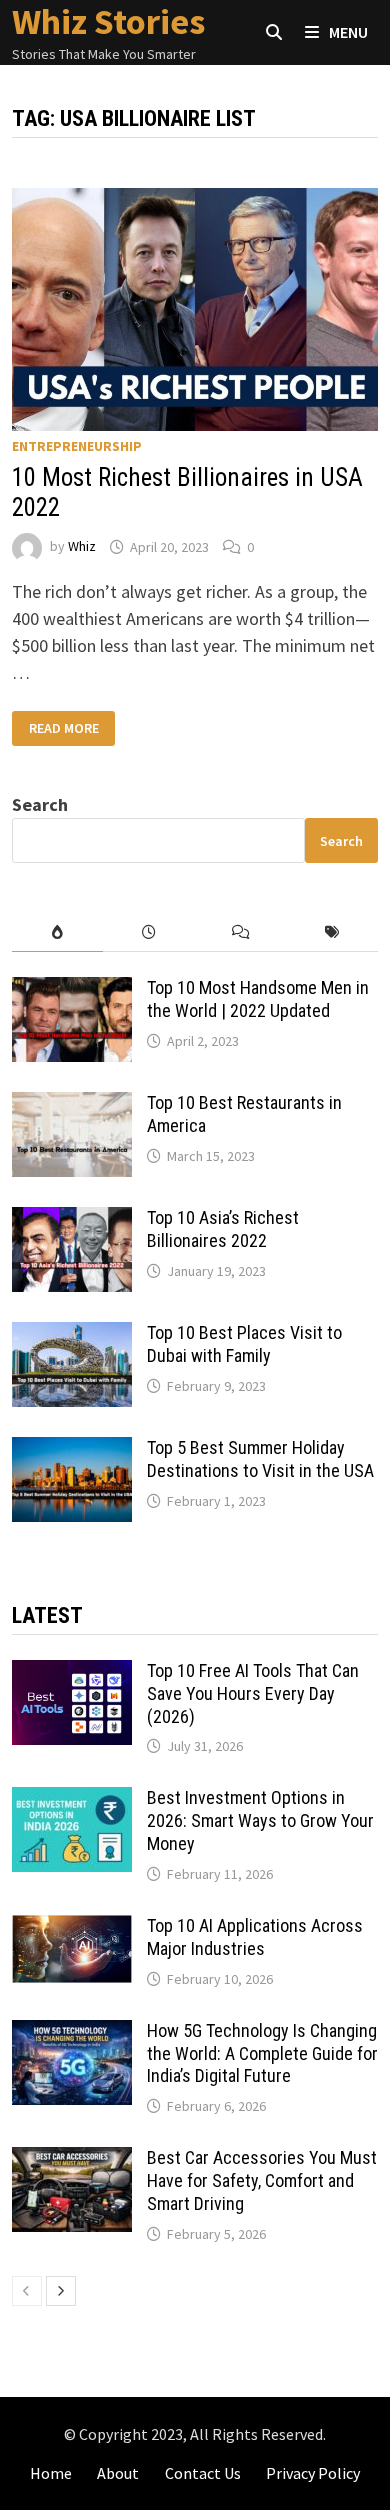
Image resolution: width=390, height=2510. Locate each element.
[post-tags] (333, 932)
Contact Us (203, 2473)
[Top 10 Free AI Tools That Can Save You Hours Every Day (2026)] (72, 1673)
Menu (347, 32)
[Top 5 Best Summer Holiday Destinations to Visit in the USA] (72, 1450)
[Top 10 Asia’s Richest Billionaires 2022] (72, 1220)
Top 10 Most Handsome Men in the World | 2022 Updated (258, 999)
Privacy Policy (313, 2473)
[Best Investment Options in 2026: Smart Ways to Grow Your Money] (72, 1800)
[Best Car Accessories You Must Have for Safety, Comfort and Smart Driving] (72, 2160)
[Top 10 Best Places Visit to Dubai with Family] (72, 1335)
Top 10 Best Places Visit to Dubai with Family (244, 1344)
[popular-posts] (58, 932)
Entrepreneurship (77, 446)
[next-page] (61, 2291)
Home (51, 2473)
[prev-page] (27, 2291)
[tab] (58, 932)
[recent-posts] (149, 932)
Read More (70, 728)
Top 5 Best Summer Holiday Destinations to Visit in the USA (260, 1459)
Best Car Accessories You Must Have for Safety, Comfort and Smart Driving (262, 2180)
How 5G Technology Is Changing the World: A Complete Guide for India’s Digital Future (262, 2053)
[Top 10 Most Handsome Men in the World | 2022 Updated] (72, 990)
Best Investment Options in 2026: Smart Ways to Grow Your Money (260, 1820)
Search (40, 804)
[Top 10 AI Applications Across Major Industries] (72, 1928)
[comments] (241, 932)
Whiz (82, 547)
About (118, 2473)
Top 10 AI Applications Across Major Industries (255, 1937)
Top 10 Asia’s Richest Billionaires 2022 (223, 1229)
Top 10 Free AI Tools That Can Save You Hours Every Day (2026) (253, 1693)
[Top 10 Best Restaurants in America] (72, 1105)
